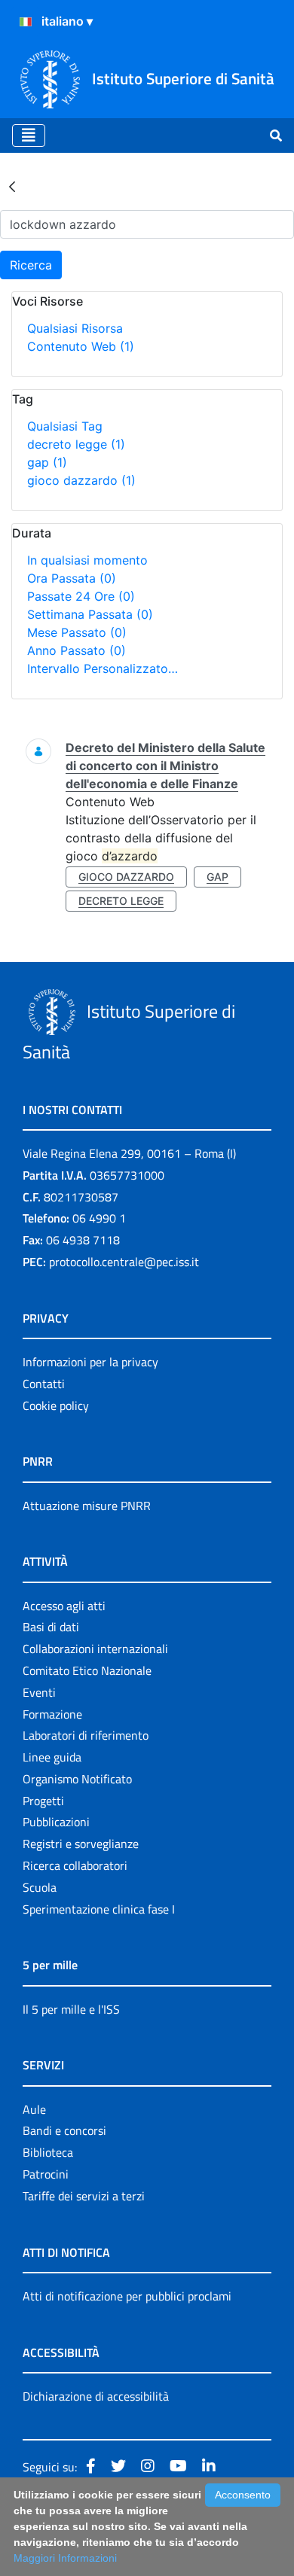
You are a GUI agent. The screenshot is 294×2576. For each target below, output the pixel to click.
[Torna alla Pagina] (12, 186)
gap (47, 462)
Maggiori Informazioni (65, 2558)
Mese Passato (77, 632)
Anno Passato (77, 650)
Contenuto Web (81, 346)
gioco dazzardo (81, 480)
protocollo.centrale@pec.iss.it (124, 1262)
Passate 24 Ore (81, 596)
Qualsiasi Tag (65, 426)
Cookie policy (56, 1405)
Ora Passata (72, 578)
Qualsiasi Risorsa (75, 328)
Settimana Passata (90, 614)
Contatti (44, 1384)
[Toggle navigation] (29, 135)
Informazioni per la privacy (90, 1362)
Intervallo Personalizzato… (103, 668)
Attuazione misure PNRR (87, 1506)
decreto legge (76, 444)
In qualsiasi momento (87, 560)
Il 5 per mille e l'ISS (71, 2009)
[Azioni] (26, 22)
